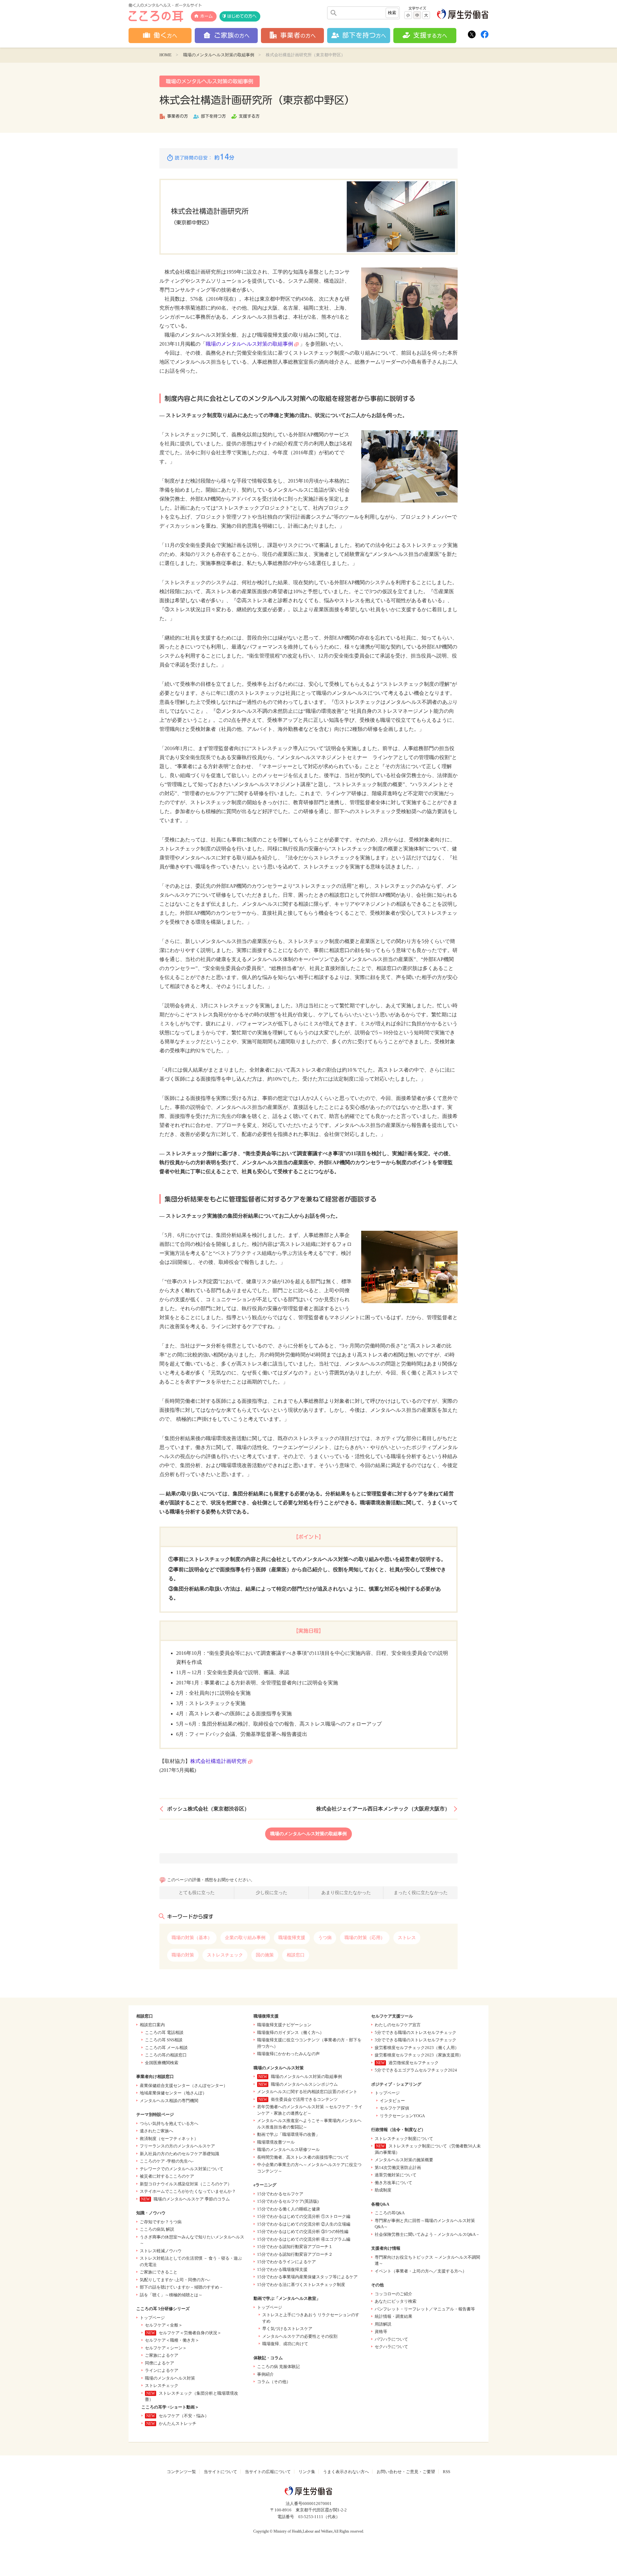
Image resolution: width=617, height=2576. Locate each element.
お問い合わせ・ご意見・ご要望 (406, 2472)
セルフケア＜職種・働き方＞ (172, 2340)
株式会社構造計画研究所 (219, 1761)
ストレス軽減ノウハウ (161, 2251)
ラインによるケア (162, 2370)
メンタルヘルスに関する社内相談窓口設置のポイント (307, 2092)
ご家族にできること (159, 2272)
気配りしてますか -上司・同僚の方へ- (175, 2280)
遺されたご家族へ (156, 2131)
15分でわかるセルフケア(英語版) (288, 2201)
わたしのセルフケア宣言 (398, 2025)
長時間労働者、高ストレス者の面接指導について (303, 2157)
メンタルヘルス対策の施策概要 (404, 2160)
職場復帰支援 (292, 1938)
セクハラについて (391, 2347)
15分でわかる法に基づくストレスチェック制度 (301, 2285)
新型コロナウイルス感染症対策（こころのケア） (186, 2184)
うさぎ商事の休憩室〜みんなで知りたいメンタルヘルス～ (192, 2240)
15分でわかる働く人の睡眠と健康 (289, 2209)
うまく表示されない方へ (346, 2472)
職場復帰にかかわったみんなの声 (288, 2054)
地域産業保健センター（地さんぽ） (173, 2093)
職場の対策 (183, 1955)
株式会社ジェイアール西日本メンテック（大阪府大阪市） (383, 1809)
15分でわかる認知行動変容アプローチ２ (295, 2254)
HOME (165, 55)
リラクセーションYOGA (402, 2116)
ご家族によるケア (162, 2355)
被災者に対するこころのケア (167, 2176)
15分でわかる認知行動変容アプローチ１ (295, 2247)
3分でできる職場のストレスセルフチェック (416, 2040)
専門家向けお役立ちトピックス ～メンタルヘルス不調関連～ (427, 2260)
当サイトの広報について (268, 2472)
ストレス (407, 1938)
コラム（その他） (274, 2382)
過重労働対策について (396, 2175)
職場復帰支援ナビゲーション (284, 2025)
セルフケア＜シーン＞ (166, 2348)
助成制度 (383, 2190)
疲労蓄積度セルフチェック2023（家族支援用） (419, 2055)
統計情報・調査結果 (393, 2316)
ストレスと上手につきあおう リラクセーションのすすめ (311, 2318)
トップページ (152, 2318)
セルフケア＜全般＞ (164, 2325)
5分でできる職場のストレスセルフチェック (416, 2032)
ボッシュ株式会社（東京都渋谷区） (208, 1809)
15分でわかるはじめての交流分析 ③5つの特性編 (303, 2231)
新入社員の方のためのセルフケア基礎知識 (179, 2154)
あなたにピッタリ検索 (396, 2301)
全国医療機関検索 (162, 2063)
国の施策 (265, 1955)
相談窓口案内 (152, 2025)
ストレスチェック (225, 1955)
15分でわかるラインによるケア (286, 2262)
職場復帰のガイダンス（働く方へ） (291, 2032)
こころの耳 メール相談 (166, 2048)
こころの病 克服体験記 (278, 2367)
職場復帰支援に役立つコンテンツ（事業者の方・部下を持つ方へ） (309, 2043)
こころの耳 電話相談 (164, 2032)
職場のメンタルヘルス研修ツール (288, 2150)
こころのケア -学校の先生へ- (167, 2161)
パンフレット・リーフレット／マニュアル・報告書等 (425, 2309)
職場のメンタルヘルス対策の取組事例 (219, 55)
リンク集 (307, 2472)
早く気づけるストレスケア (287, 2329)
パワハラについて (391, 2339)
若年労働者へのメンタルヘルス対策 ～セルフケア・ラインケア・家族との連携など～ (310, 2110)
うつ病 (325, 1938)
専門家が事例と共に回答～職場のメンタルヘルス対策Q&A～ (425, 2224)
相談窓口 (296, 1955)
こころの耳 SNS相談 (164, 2040)
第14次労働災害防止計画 (398, 2168)
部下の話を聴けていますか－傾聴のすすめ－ (182, 2287)
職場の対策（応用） (365, 1938)
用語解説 (383, 2324)
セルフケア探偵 (394, 2108)
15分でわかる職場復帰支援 (282, 2269)
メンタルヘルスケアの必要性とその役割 (300, 2336)
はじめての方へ (242, 16)
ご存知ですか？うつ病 (161, 2222)
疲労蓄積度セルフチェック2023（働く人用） (417, 2048)
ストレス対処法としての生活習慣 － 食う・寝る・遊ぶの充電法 (191, 2261)
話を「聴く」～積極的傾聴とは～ (171, 2295)
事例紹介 (265, 2374)
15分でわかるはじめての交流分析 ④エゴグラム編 (304, 2239)
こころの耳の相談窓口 (166, 2055)
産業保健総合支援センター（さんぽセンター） (184, 2086)
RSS (447, 2472)
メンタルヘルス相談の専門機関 (169, 2101)
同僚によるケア (160, 2363)
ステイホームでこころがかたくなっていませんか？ (188, 2191)
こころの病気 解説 (157, 2229)
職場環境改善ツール (276, 2142)
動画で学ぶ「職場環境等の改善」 (288, 2134)
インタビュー (392, 2101)
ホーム (206, 16)
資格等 (381, 2331)
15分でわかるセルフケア (280, 2194)
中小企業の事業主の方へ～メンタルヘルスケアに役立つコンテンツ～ (309, 2168)
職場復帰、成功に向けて (285, 2344)
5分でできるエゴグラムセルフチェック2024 (416, 2070)
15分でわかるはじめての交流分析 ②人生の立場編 (304, 2224)
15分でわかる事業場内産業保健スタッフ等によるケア (307, 2277)
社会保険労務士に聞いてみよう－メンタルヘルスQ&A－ (427, 2234)
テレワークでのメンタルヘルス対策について (182, 2169)
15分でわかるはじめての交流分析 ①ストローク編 (304, 2216)
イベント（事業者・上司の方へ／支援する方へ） (421, 2271)
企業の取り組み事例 (245, 1938)
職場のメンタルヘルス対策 (170, 2378)
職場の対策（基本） (192, 1938)
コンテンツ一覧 (181, 2472)
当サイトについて (220, 2472)
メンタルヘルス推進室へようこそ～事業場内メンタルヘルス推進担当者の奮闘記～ (309, 2124)
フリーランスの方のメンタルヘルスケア (177, 2146)
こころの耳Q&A (390, 2213)
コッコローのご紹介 (393, 2294)
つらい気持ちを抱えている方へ (169, 2123)
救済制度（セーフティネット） (169, 2139)
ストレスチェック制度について (404, 2139)
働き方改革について (393, 2183)
